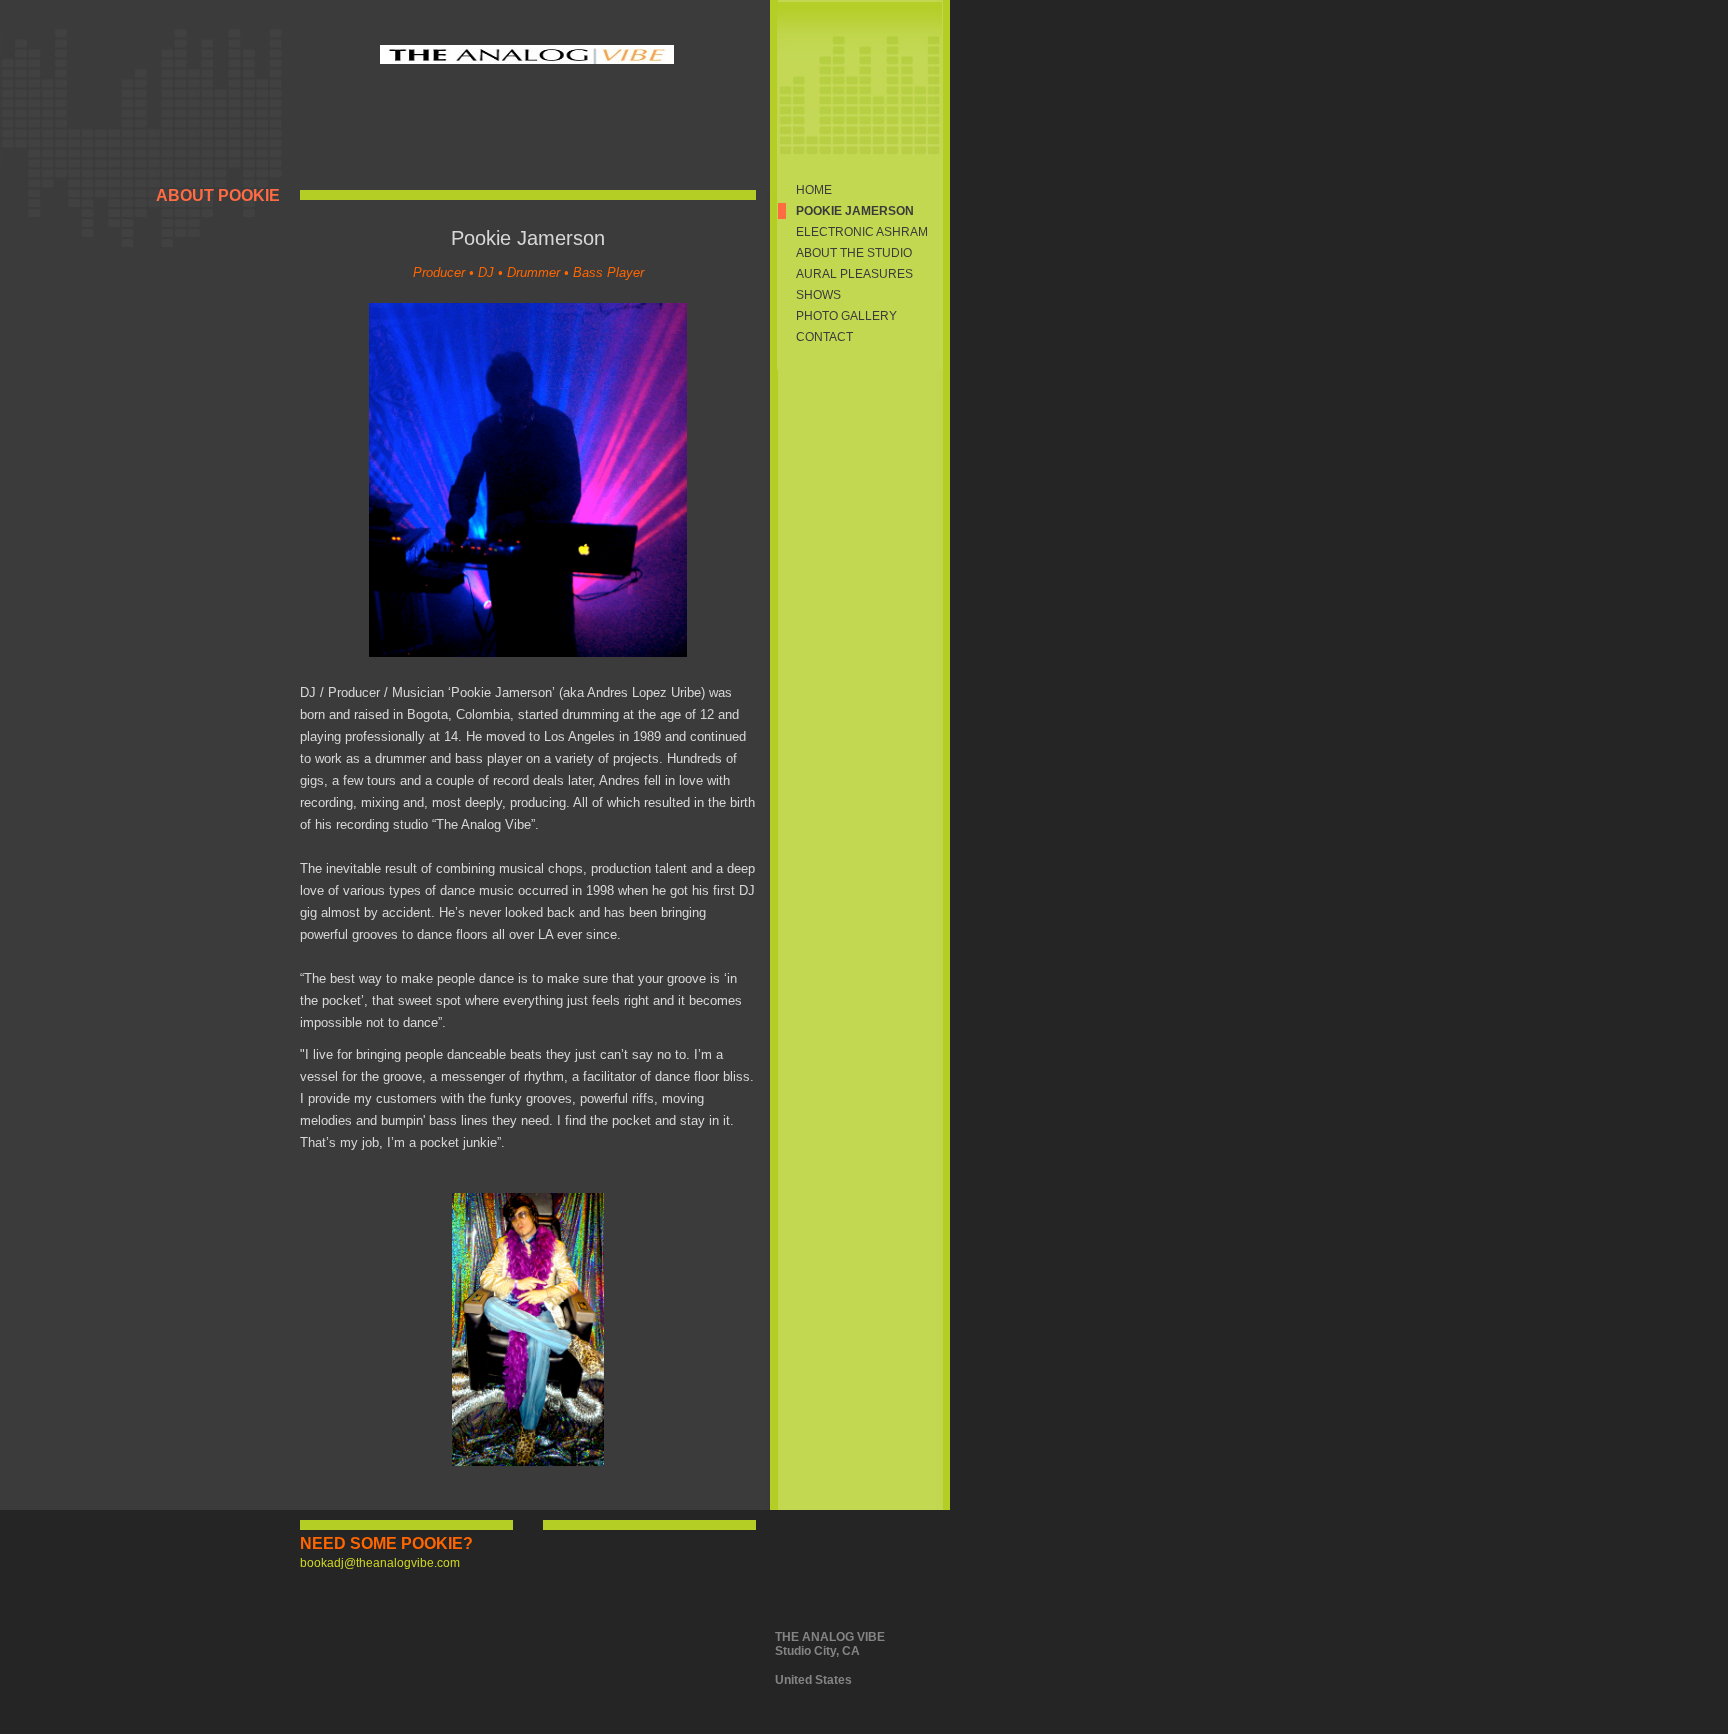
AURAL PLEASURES (854, 274)
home (814, 190)
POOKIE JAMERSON (855, 211)
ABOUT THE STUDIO (854, 253)
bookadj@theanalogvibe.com (380, 1563)
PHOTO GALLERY (846, 316)
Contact (824, 337)
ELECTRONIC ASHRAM (862, 232)
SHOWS (818, 295)
